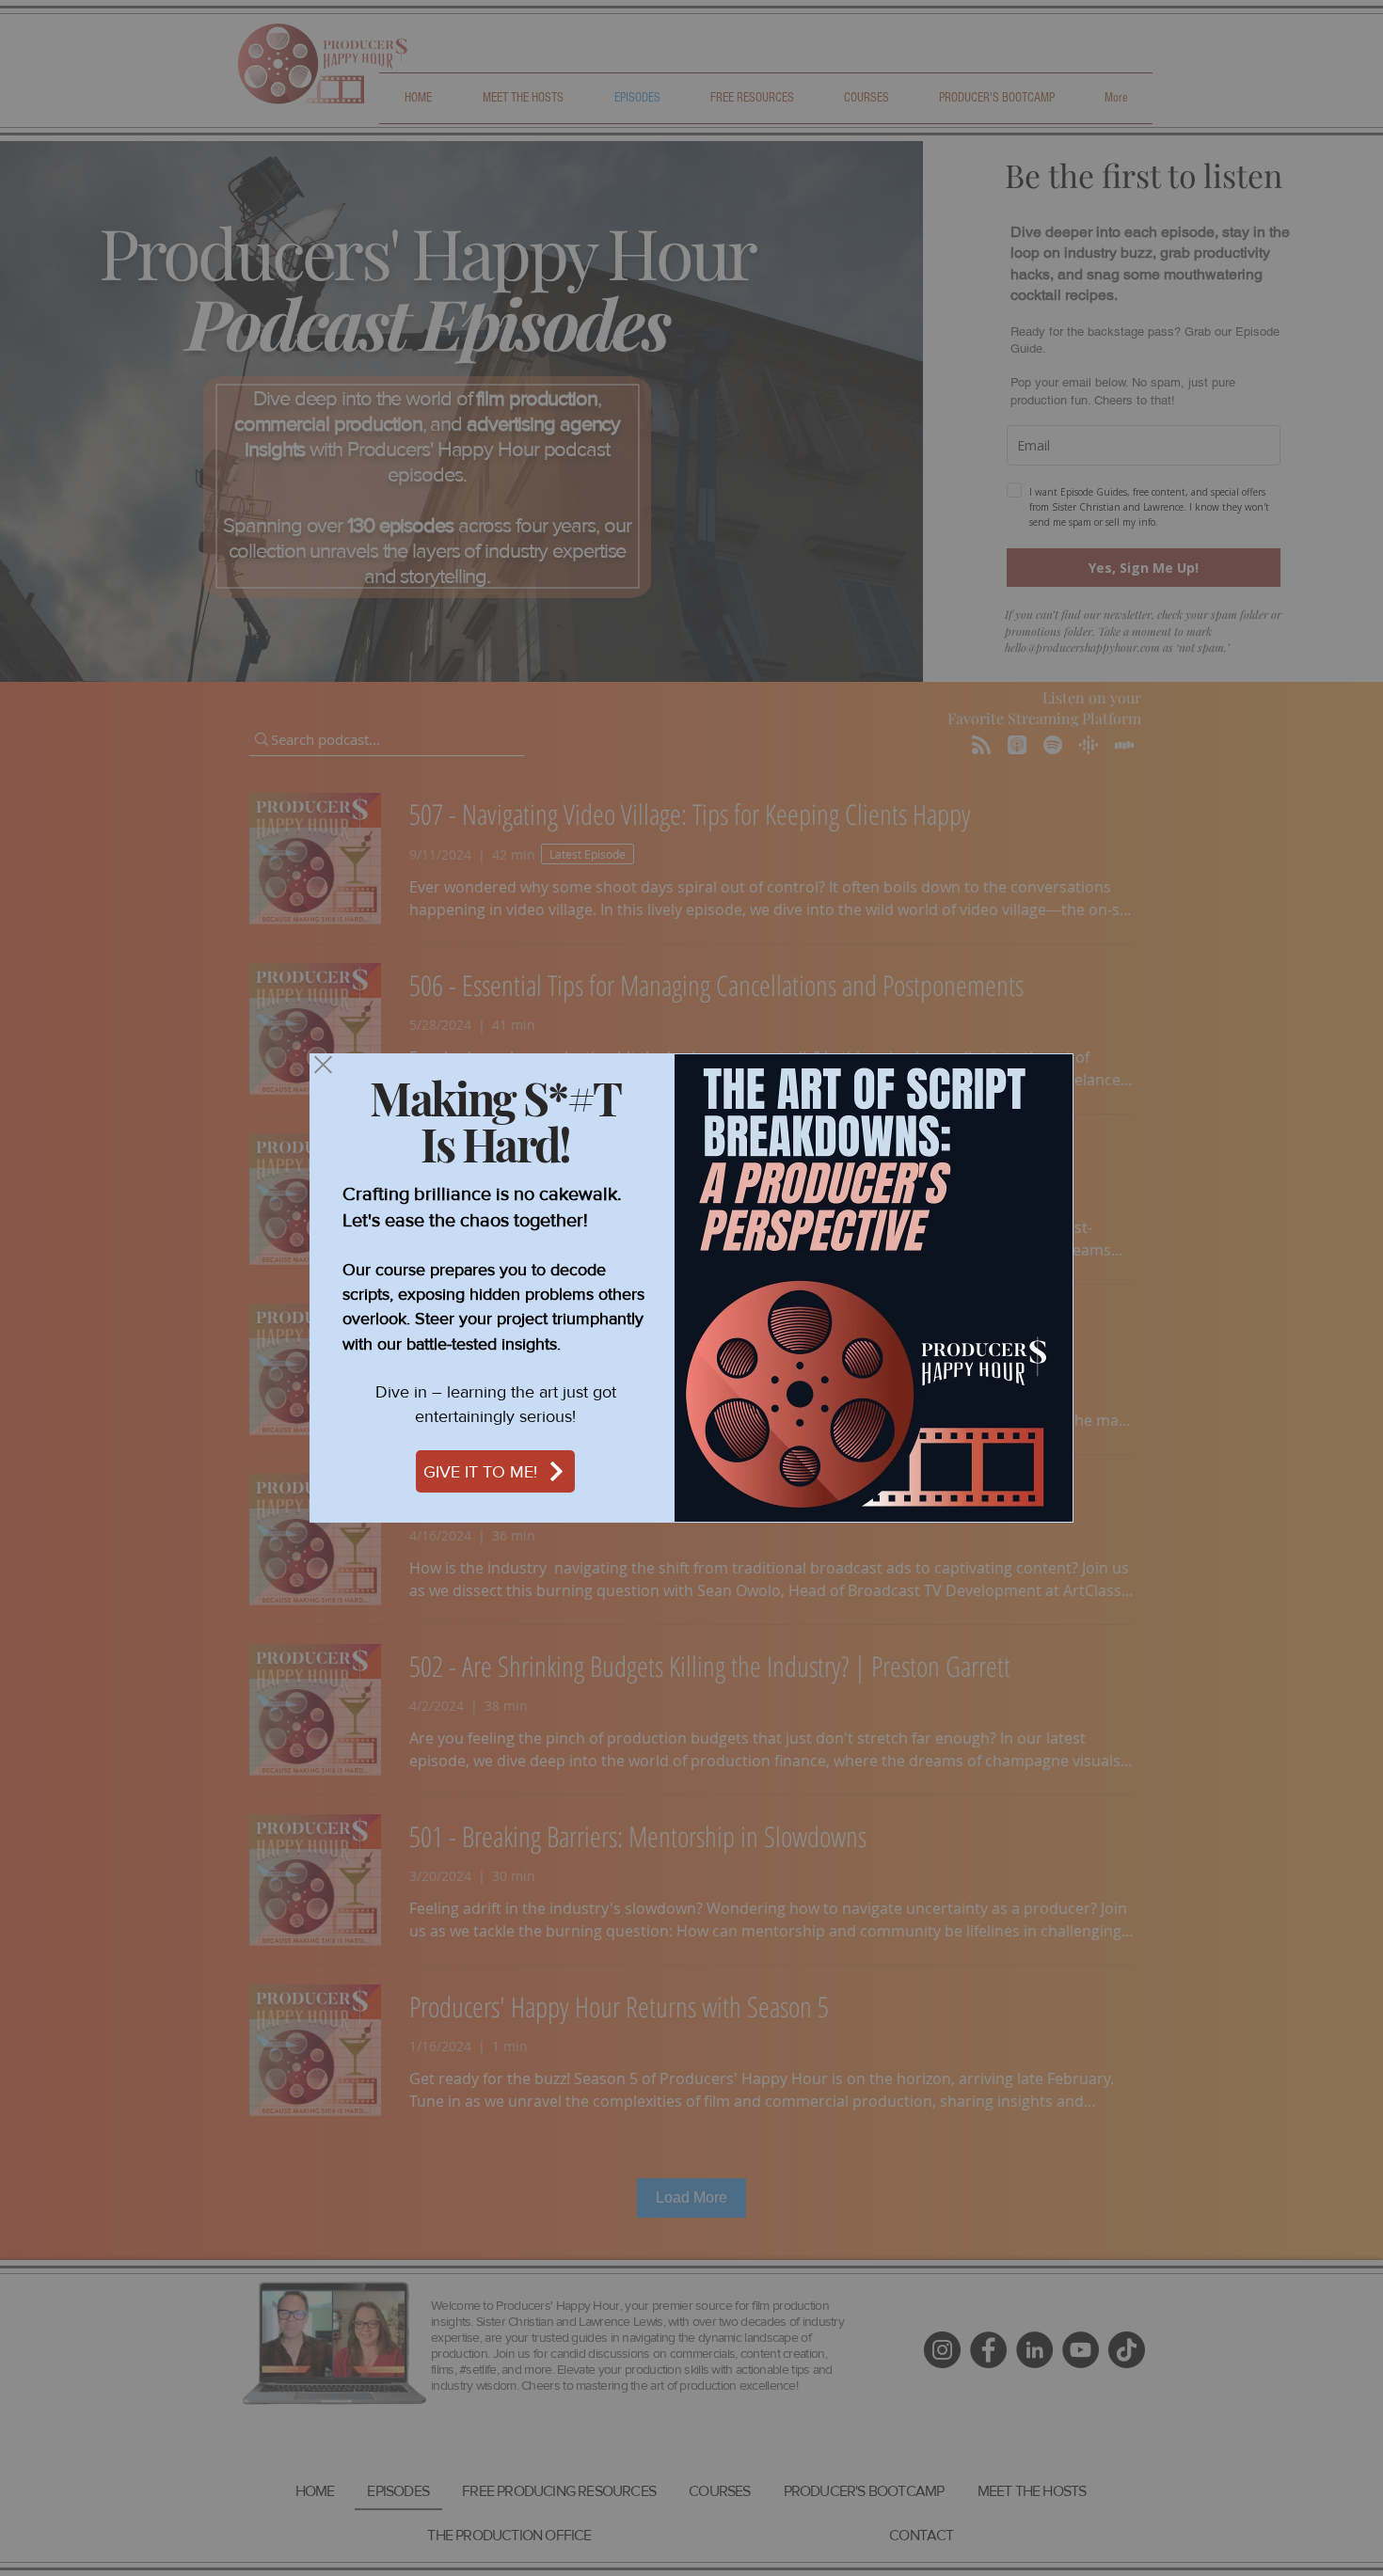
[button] (323, 1065)
